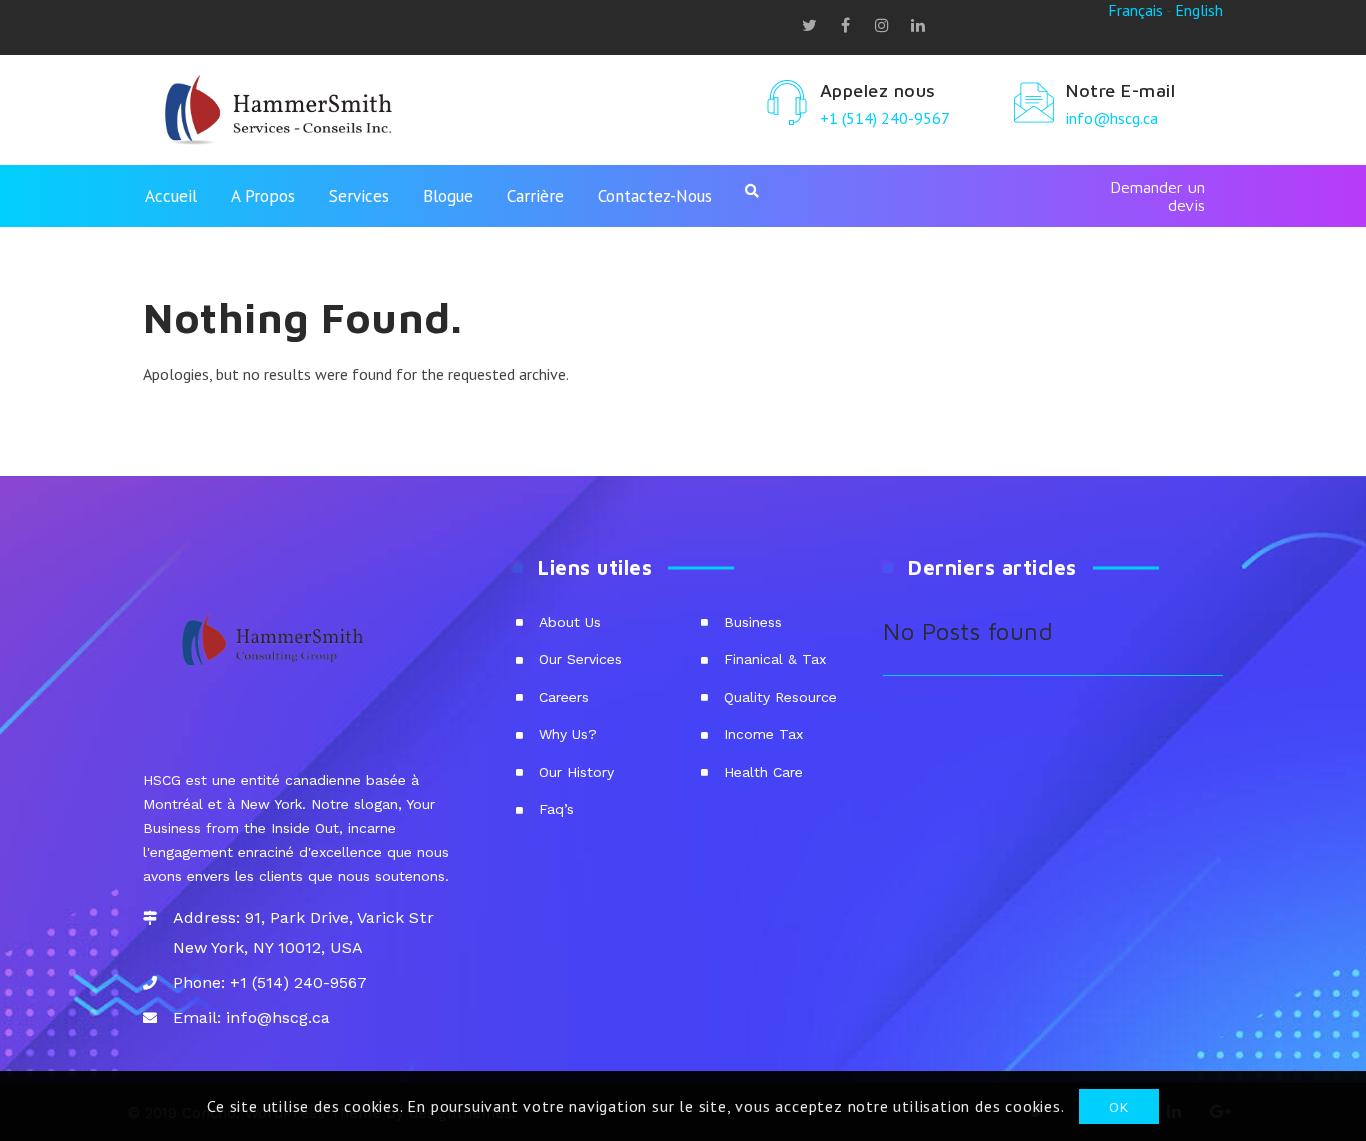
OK (1118, 1105)
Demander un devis (1157, 196)
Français (1135, 10)
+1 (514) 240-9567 (885, 118)
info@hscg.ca (1112, 118)
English (1199, 10)
